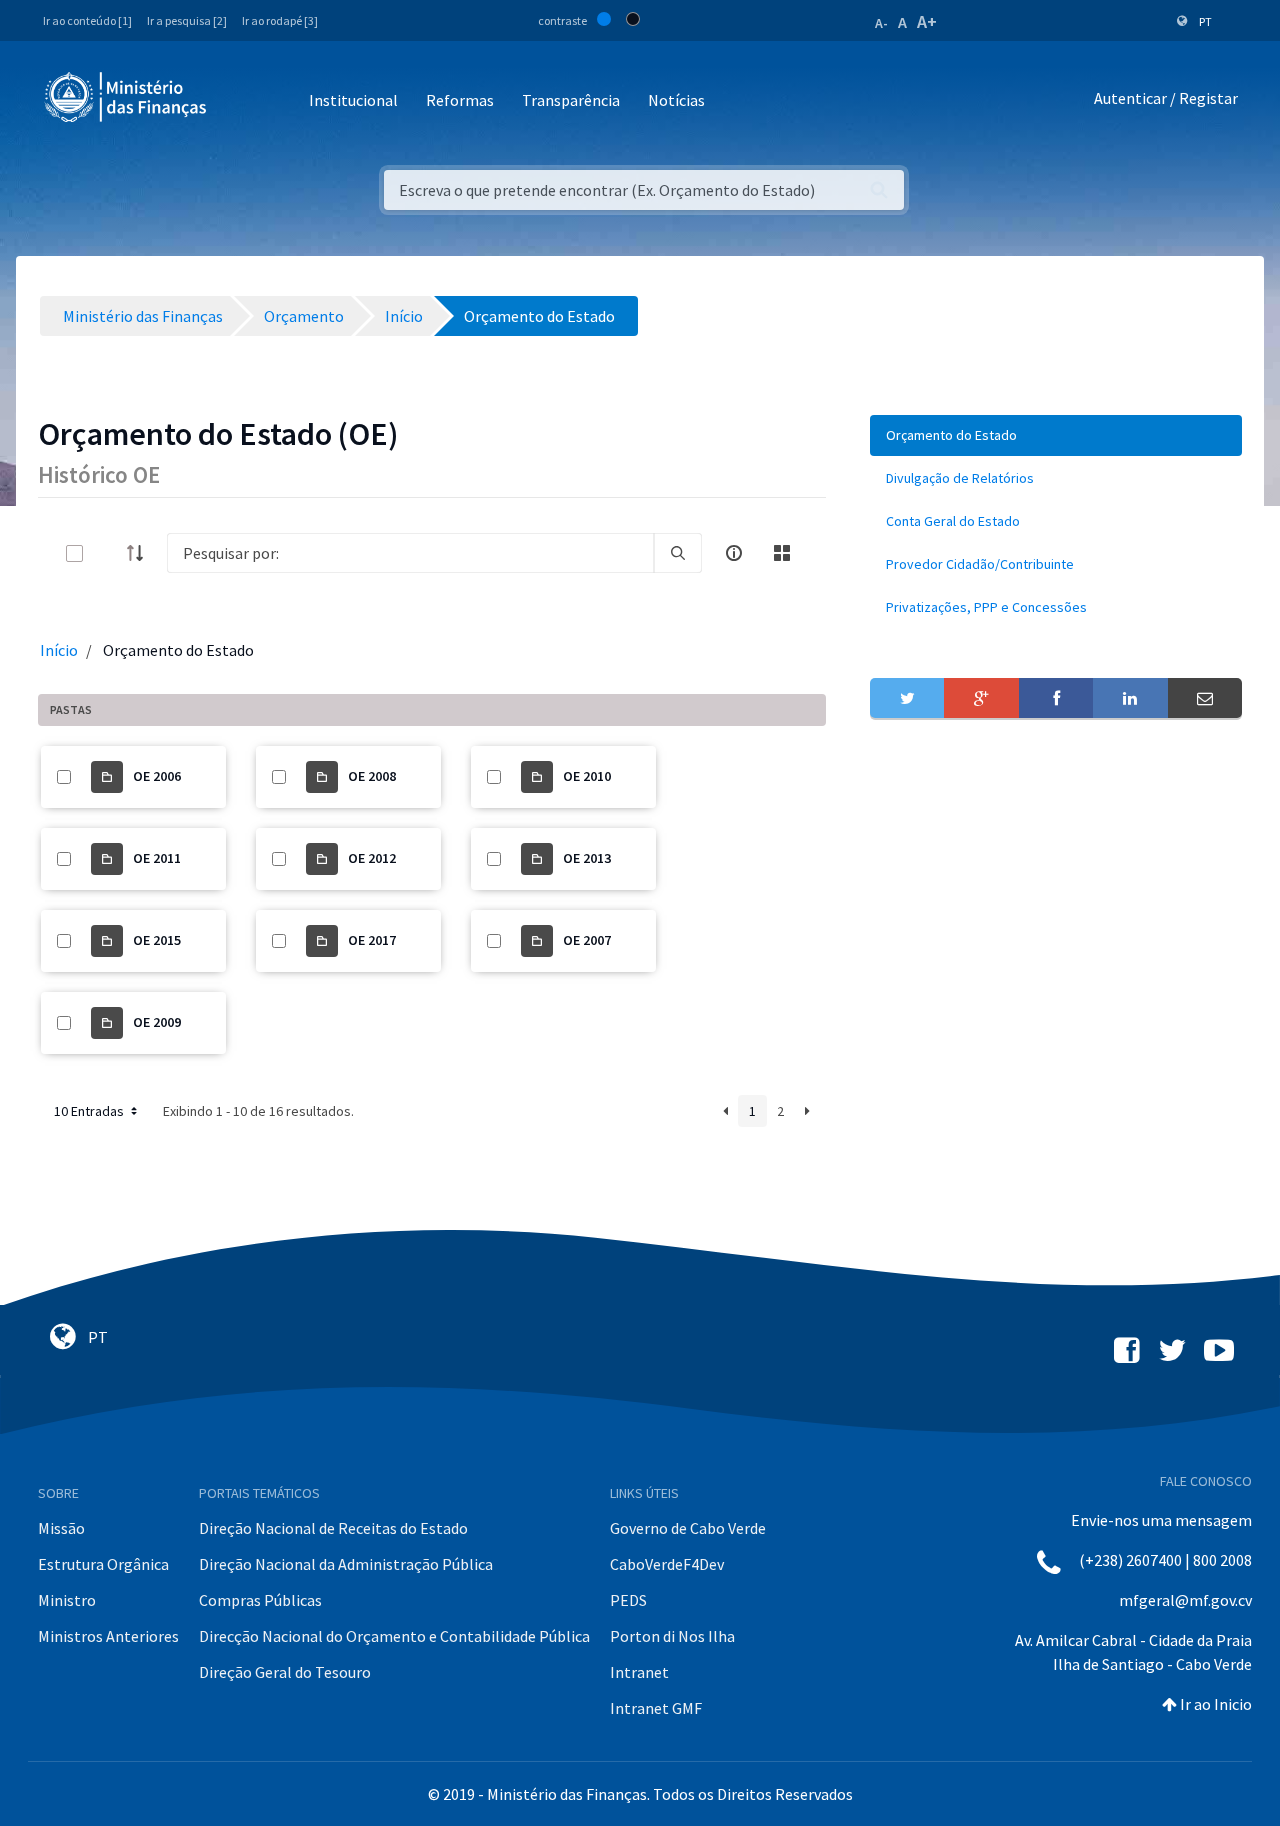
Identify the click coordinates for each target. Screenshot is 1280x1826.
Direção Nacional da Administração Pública (346, 1564)
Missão (61, 1528)
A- (881, 23)
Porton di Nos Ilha (672, 1636)
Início (59, 650)
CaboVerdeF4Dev (667, 1564)
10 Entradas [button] (90, 1111)
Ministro (67, 1600)
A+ (927, 21)
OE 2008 (372, 776)
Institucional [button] (353, 100)
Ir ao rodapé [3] (280, 20)
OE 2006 (157, 776)
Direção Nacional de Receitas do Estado (333, 1528)
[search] (678, 553)
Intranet (639, 1672)
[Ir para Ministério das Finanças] (127, 97)
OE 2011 (157, 858)
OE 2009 (157, 1022)
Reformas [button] (460, 100)
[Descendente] (141, 553)
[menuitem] (1056, 435)
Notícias (676, 100)
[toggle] (107, 553)
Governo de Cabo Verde (688, 1528)
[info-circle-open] (734, 553)
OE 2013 (587, 858)
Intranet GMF (656, 1708)
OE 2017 (372, 940)
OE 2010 (587, 776)
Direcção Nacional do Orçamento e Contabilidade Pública (394, 1636)
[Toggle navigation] (238, 101)
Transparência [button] (571, 100)
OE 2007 (587, 940)
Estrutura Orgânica (103, 1564)
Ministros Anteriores (108, 1636)
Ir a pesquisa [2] (187, 20)
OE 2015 (157, 940)
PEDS (628, 1600)
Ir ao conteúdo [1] (87, 20)
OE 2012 (372, 858)
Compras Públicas (260, 1600)
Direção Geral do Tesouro (285, 1672)
